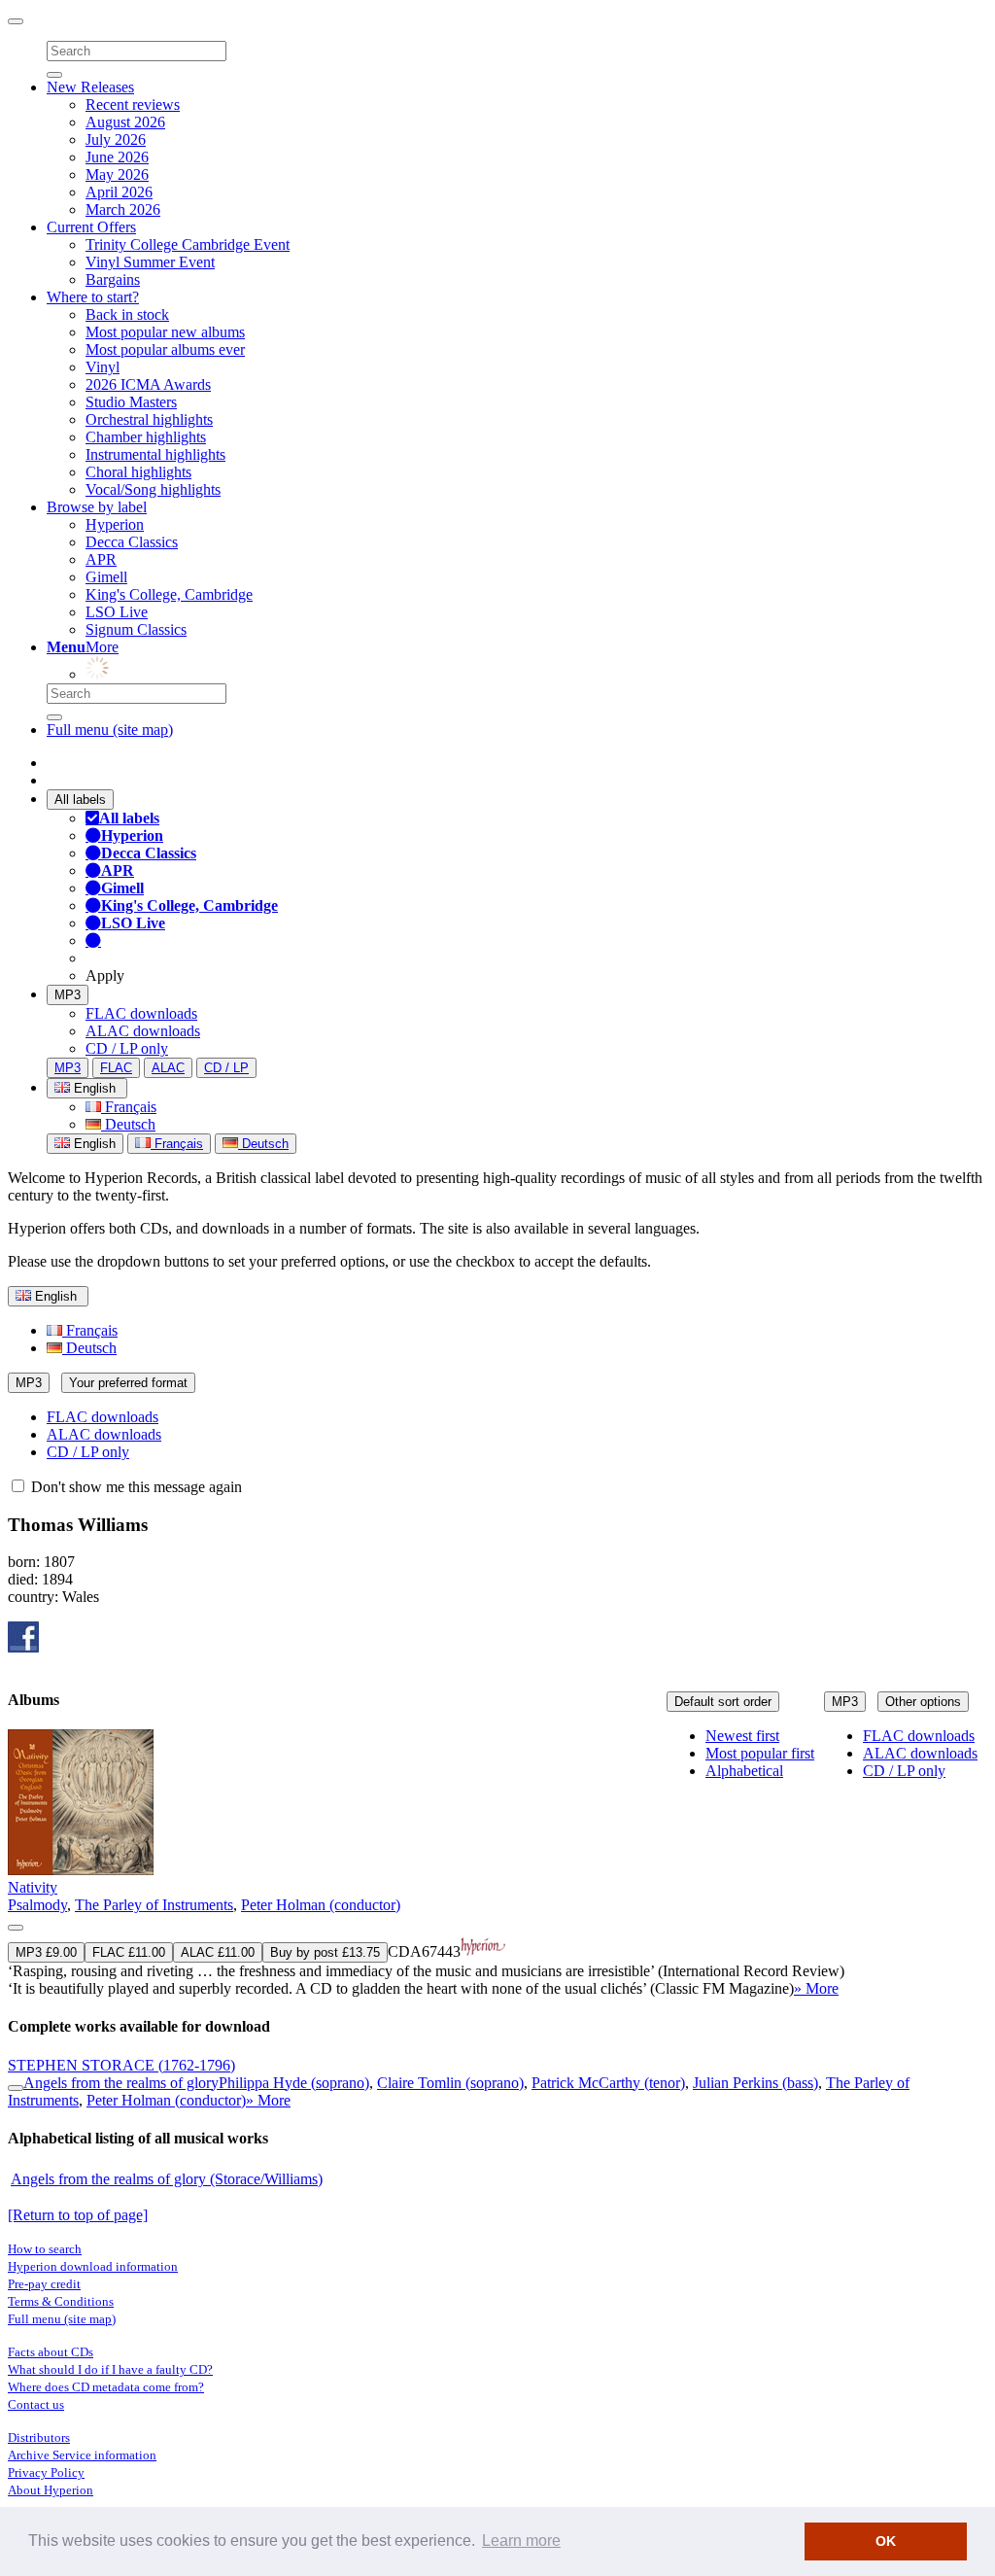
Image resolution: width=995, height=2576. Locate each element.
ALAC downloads (143, 1031)
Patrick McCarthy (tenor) (608, 2083)
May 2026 (117, 174)
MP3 (68, 995)
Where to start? (93, 297)
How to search (45, 2249)
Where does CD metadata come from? (106, 2387)
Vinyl (103, 367)
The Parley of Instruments (154, 1905)
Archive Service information (82, 2455)
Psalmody (37, 1905)
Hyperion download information (93, 2266)
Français (129, 1107)
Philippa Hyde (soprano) (294, 2083)
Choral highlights (138, 472)
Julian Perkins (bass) (755, 2083)
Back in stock (127, 314)
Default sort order (723, 1702)
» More (816, 1988)
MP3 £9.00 (46, 1952)
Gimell (106, 577)
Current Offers (91, 227)
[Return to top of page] (78, 2215)
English (93, 1144)
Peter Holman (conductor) (321, 1905)
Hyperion (115, 524)
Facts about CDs (51, 2352)
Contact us (36, 2404)
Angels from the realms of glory (121, 2083)
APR (101, 559)
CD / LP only (127, 1048)
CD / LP (226, 1068)
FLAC (116, 1068)
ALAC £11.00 (218, 1952)
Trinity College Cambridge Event (188, 244)
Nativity (33, 1887)
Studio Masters (131, 402)
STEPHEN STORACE (121, 2065)
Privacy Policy (46, 2472)
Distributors (39, 2437)
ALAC (168, 1068)
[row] (497, 1863)
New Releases (90, 87)
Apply (105, 975)
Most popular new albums (165, 332)
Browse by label (97, 507)
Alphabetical (744, 1771)
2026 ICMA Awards (148, 384)
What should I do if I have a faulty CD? (110, 2369)
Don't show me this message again (135, 1487)
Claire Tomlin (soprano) (450, 2083)
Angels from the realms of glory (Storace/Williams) (167, 2179)
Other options (923, 1702)
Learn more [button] (521, 2541)
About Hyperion (51, 2490)
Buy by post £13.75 (325, 1952)
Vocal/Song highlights (153, 489)
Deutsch (128, 1124)
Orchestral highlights (149, 419)
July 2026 (116, 139)
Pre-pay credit (44, 2284)
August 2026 (125, 122)
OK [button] (886, 2541)
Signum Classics (136, 629)
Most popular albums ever (165, 349)
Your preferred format (128, 1383)
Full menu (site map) (110, 730)
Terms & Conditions (61, 2301)
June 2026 (117, 157)
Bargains (113, 279)
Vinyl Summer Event (150, 262)
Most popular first (760, 1753)
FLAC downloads (141, 1013)
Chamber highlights (146, 437)
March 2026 (123, 209)
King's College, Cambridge (169, 594)
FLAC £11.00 (129, 1952)
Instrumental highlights (155, 454)
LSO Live (117, 612)
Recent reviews (133, 104)
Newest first (742, 1736)
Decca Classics (132, 542)
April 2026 (119, 192)
